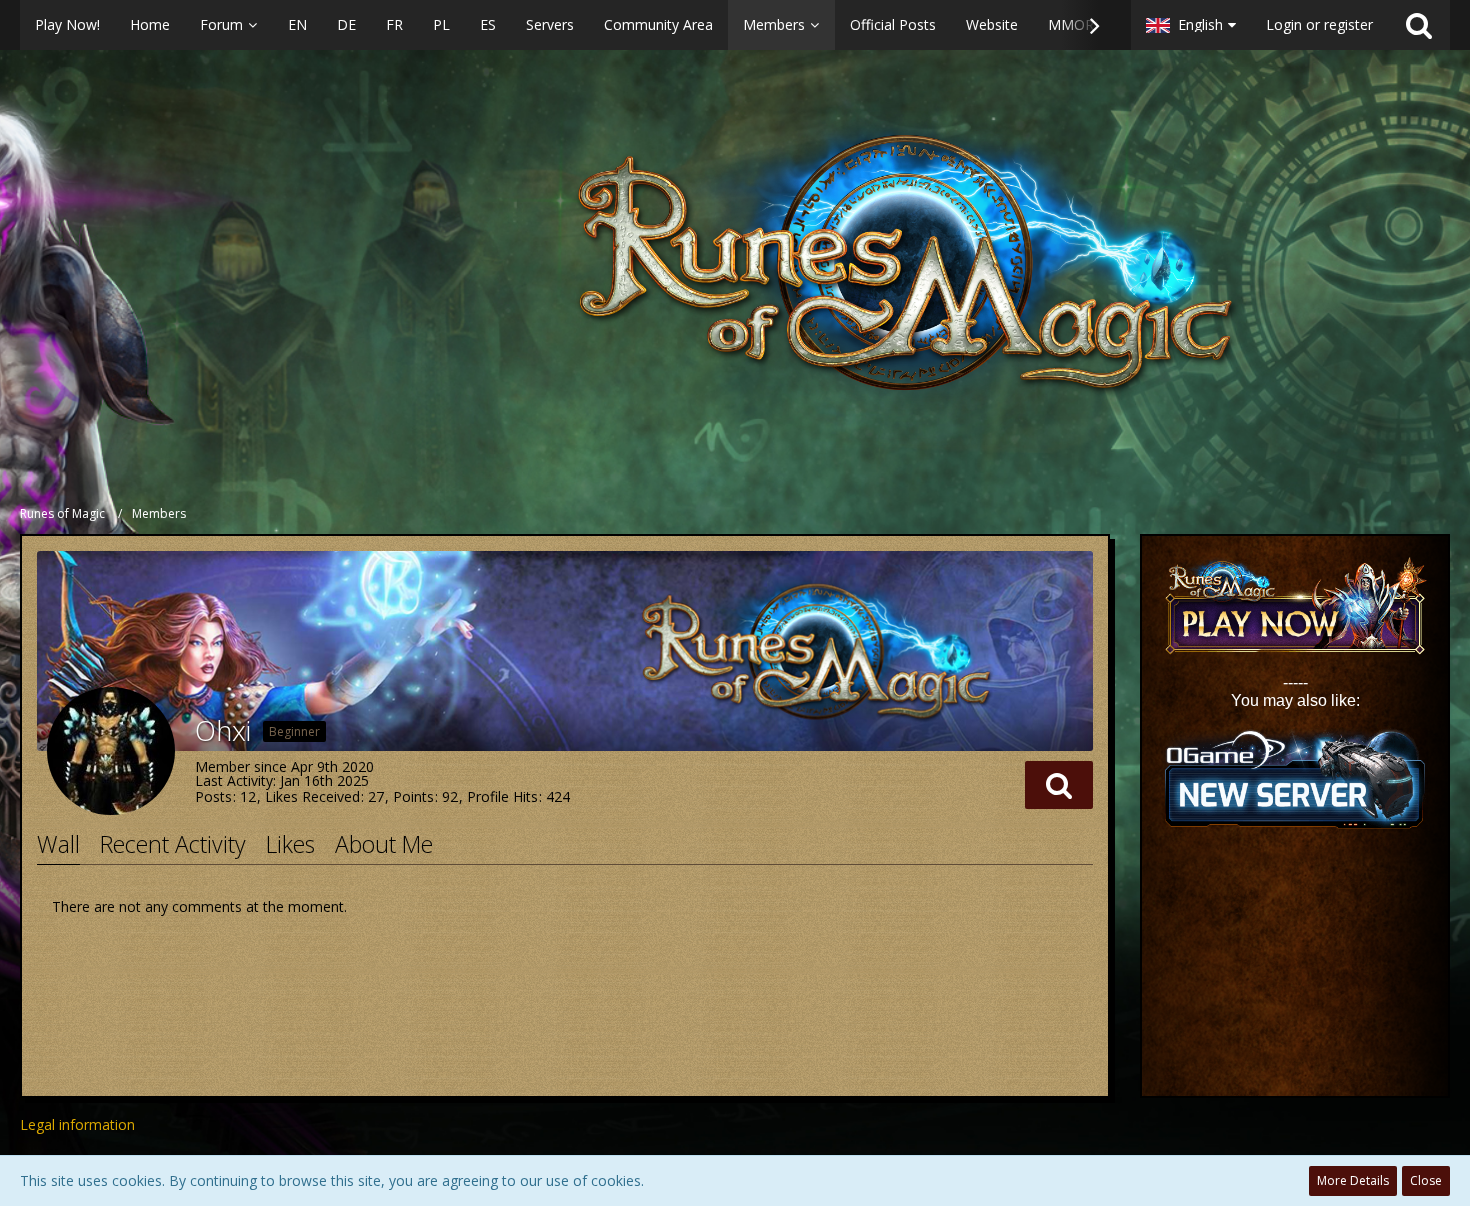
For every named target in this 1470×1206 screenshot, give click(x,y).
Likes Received (312, 796)
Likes (290, 844)
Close (1426, 1180)
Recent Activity (173, 844)
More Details (1353, 1180)
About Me (384, 844)
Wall (58, 844)
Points (413, 796)
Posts (213, 796)
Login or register (1319, 24)
